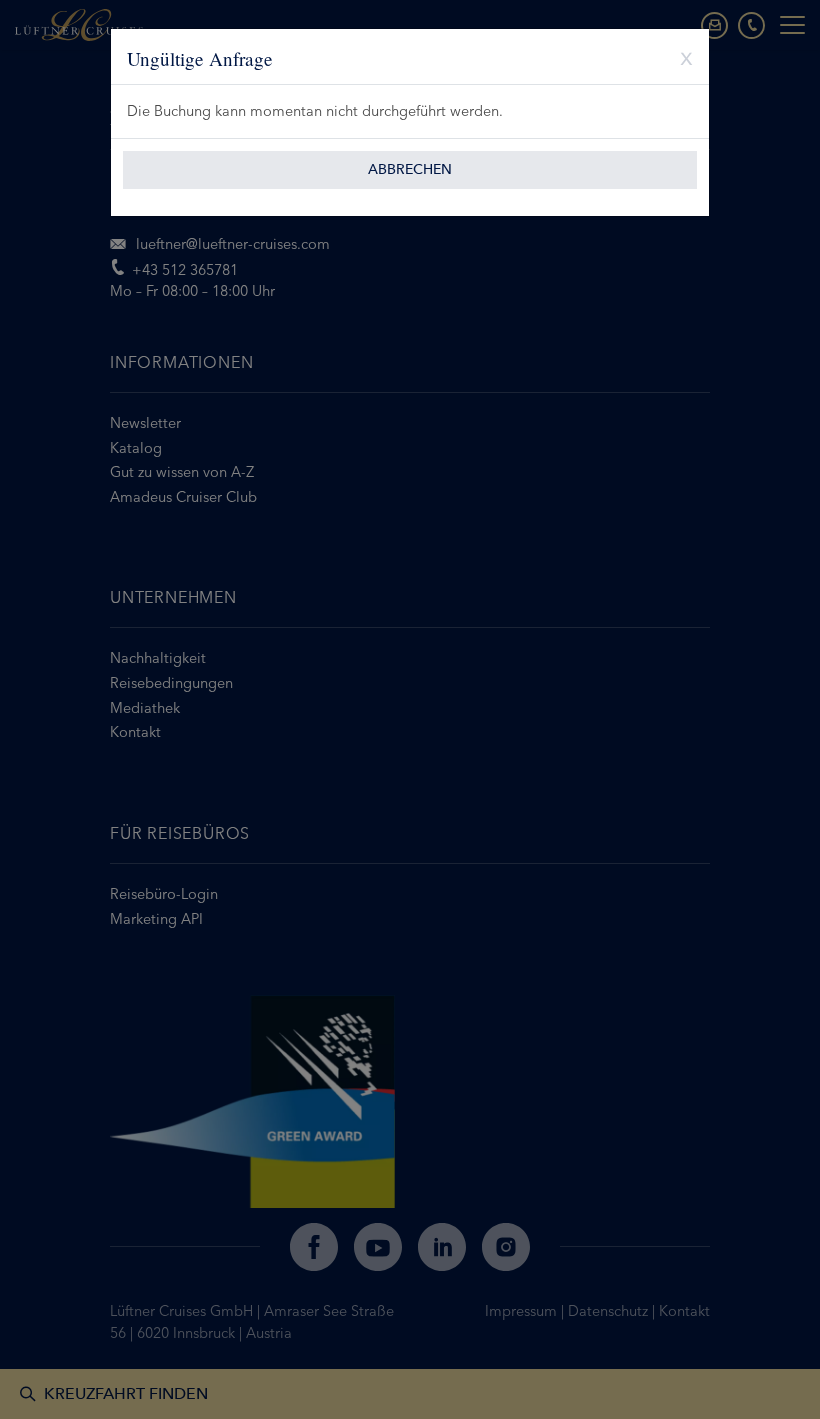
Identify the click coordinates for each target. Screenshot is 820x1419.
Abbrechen (410, 169)
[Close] (679, 56)
